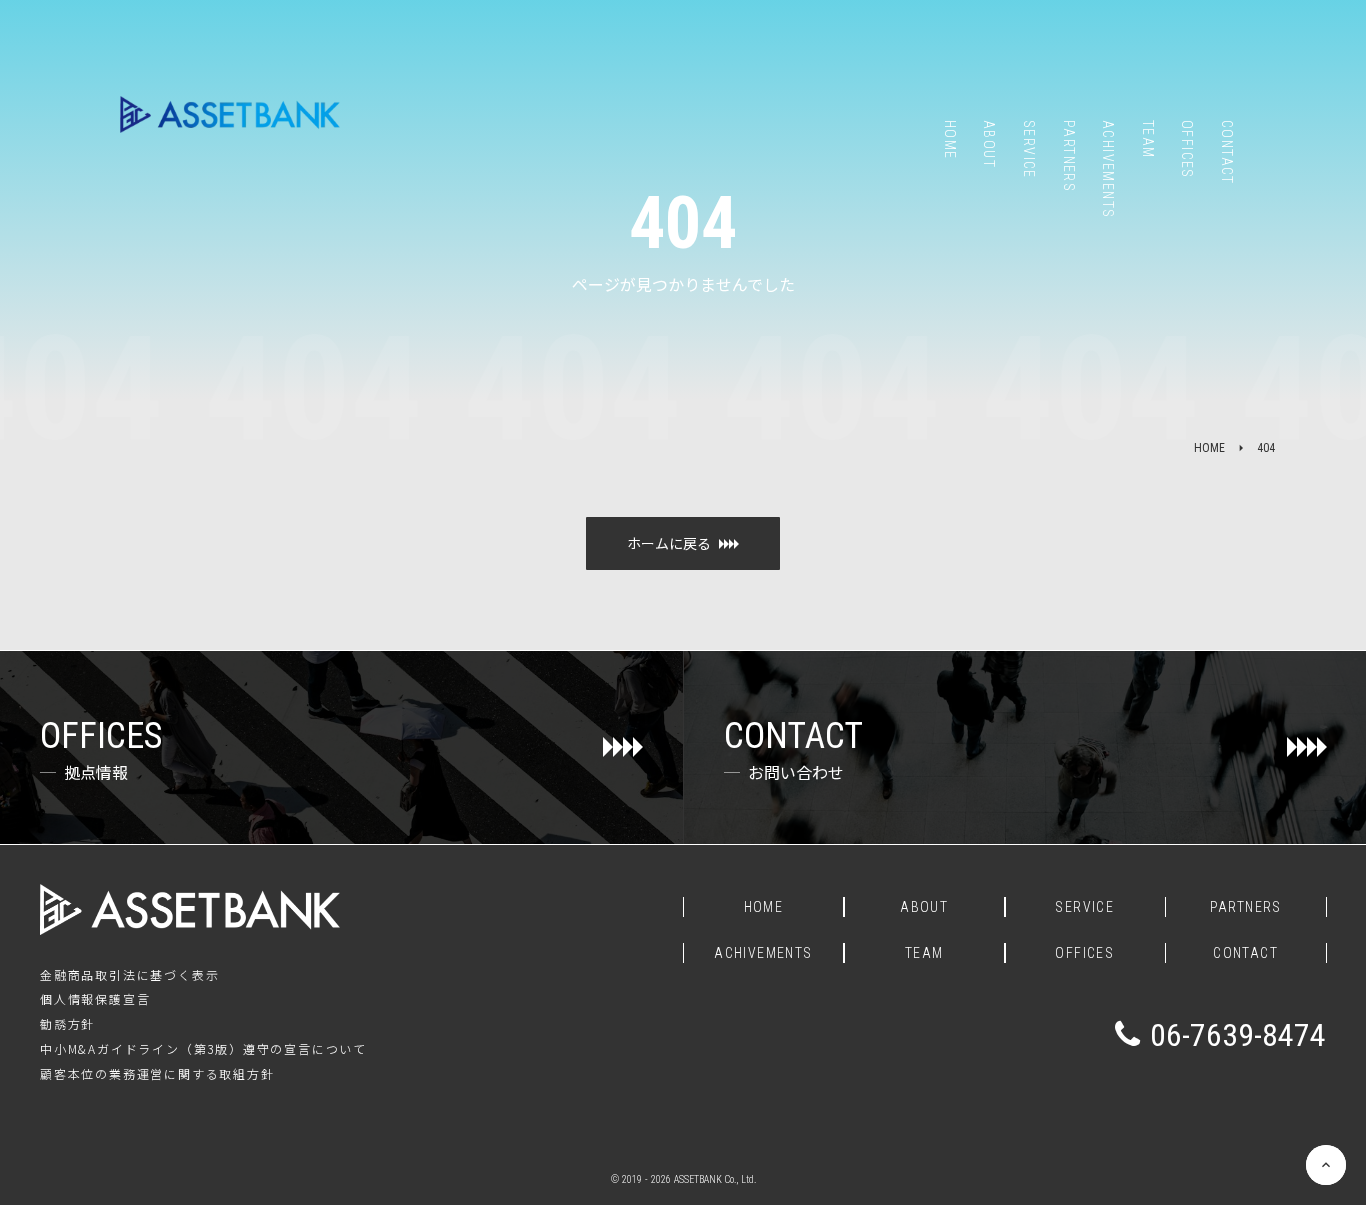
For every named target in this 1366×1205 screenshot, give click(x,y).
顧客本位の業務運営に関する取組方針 (157, 1074)
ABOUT (924, 907)
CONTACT (1245, 953)
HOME (1209, 448)
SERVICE (1084, 907)
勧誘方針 (67, 1024)
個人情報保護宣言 (95, 999)
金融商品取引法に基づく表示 (129, 975)
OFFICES (1084, 953)
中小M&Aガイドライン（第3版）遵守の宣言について (203, 1049)
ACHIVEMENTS (763, 953)
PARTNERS (1246, 907)
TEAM (924, 953)
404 (1266, 448)
